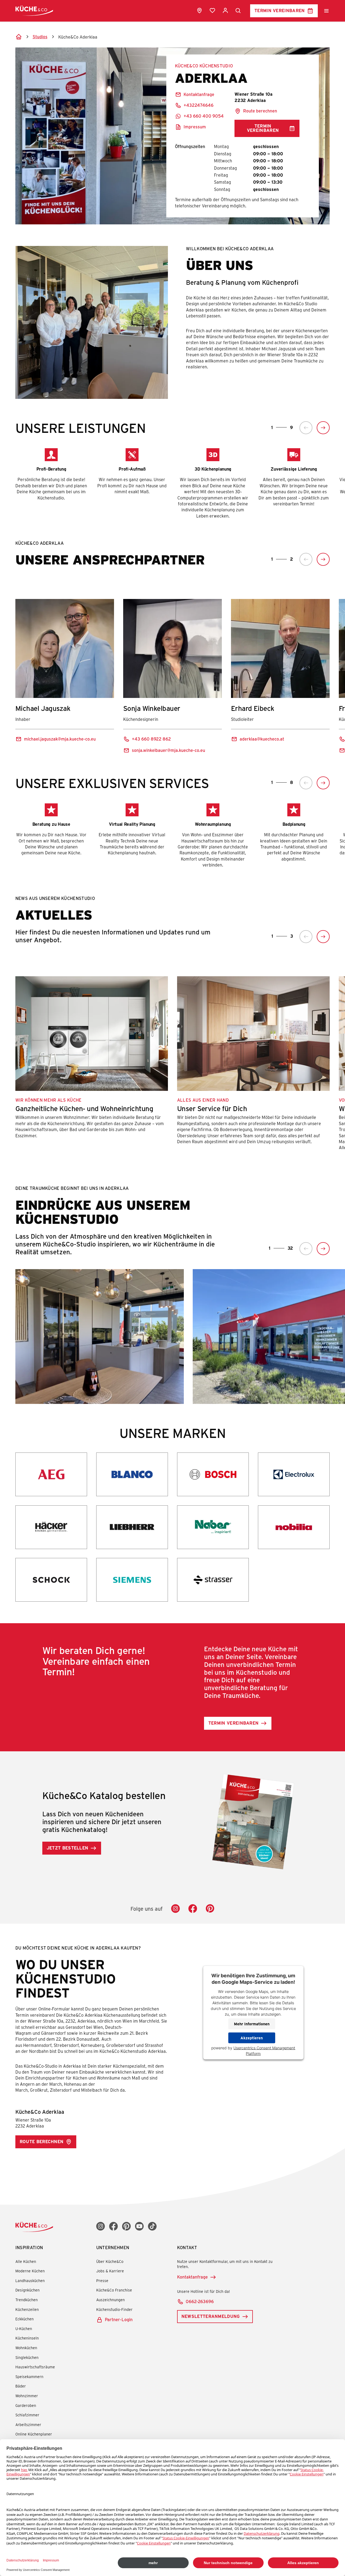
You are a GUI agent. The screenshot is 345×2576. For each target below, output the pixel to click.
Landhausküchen (30, 2281)
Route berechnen (260, 111)
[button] (306, 428)
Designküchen (27, 2290)
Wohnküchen (26, 2348)
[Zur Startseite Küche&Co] (34, 11)
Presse (102, 2281)
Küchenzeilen (27, 2309)
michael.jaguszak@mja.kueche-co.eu (60, 739)
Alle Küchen (26, 2261)
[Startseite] (19, 37)
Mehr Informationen (252, 2024)
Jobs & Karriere (110, 2271)
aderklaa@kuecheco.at (262, 739)
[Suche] (238, 11)
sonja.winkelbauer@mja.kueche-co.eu (168, 750)
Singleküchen (27, 2357)
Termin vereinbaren (280, 10)
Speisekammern (29, 2377)
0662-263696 (200, 2301)
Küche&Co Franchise (114, 2290)
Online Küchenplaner (34, 2434)
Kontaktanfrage (192, 2277)
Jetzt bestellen (68, 1848)
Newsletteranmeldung (211, 2316)
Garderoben (26, 2405)
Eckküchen (25, 2319)
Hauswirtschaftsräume (35, 2367)
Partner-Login (119, 2319)
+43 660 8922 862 (151, 739)
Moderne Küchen (30, 2271)
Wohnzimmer (27, 2396)
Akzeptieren (252, 2038)
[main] (172, 1085)
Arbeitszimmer (28, 2425)
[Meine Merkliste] (212, 11)
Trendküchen (27, 2300)
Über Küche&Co (110, 2261)
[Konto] (225, 11)
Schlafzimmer (27, 2415)
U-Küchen (24, 2329)
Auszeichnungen (111, 2300)
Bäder (21, 2386)
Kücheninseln (27, 2338)
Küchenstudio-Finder (114, 2309)
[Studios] (199, 11)
